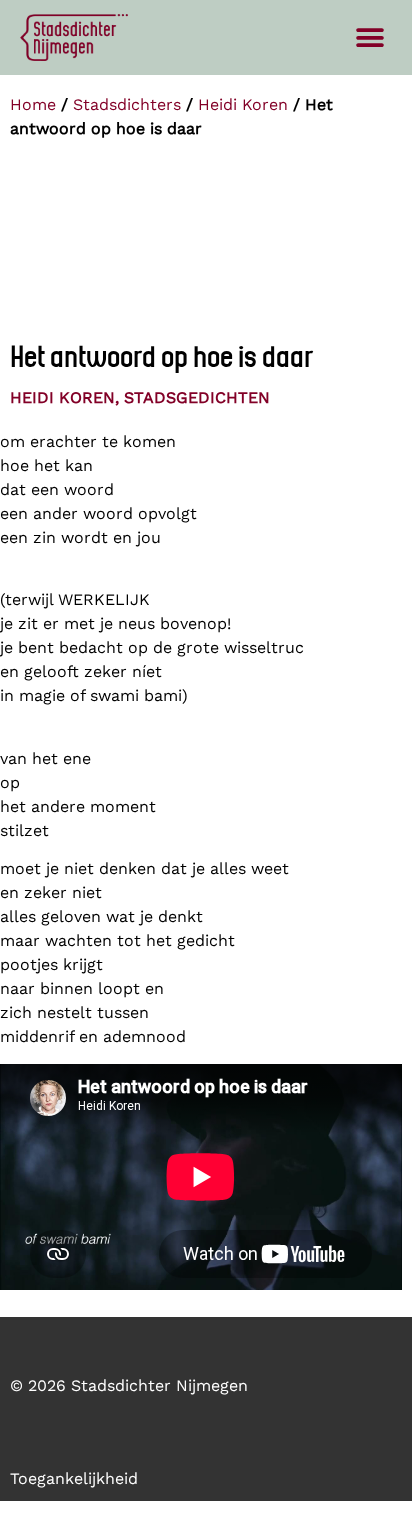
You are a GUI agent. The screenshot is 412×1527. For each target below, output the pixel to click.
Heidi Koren (243, 104)
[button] (369, 37)
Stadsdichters (127, 104)
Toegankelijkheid (74, 1478)
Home (33, 104)
